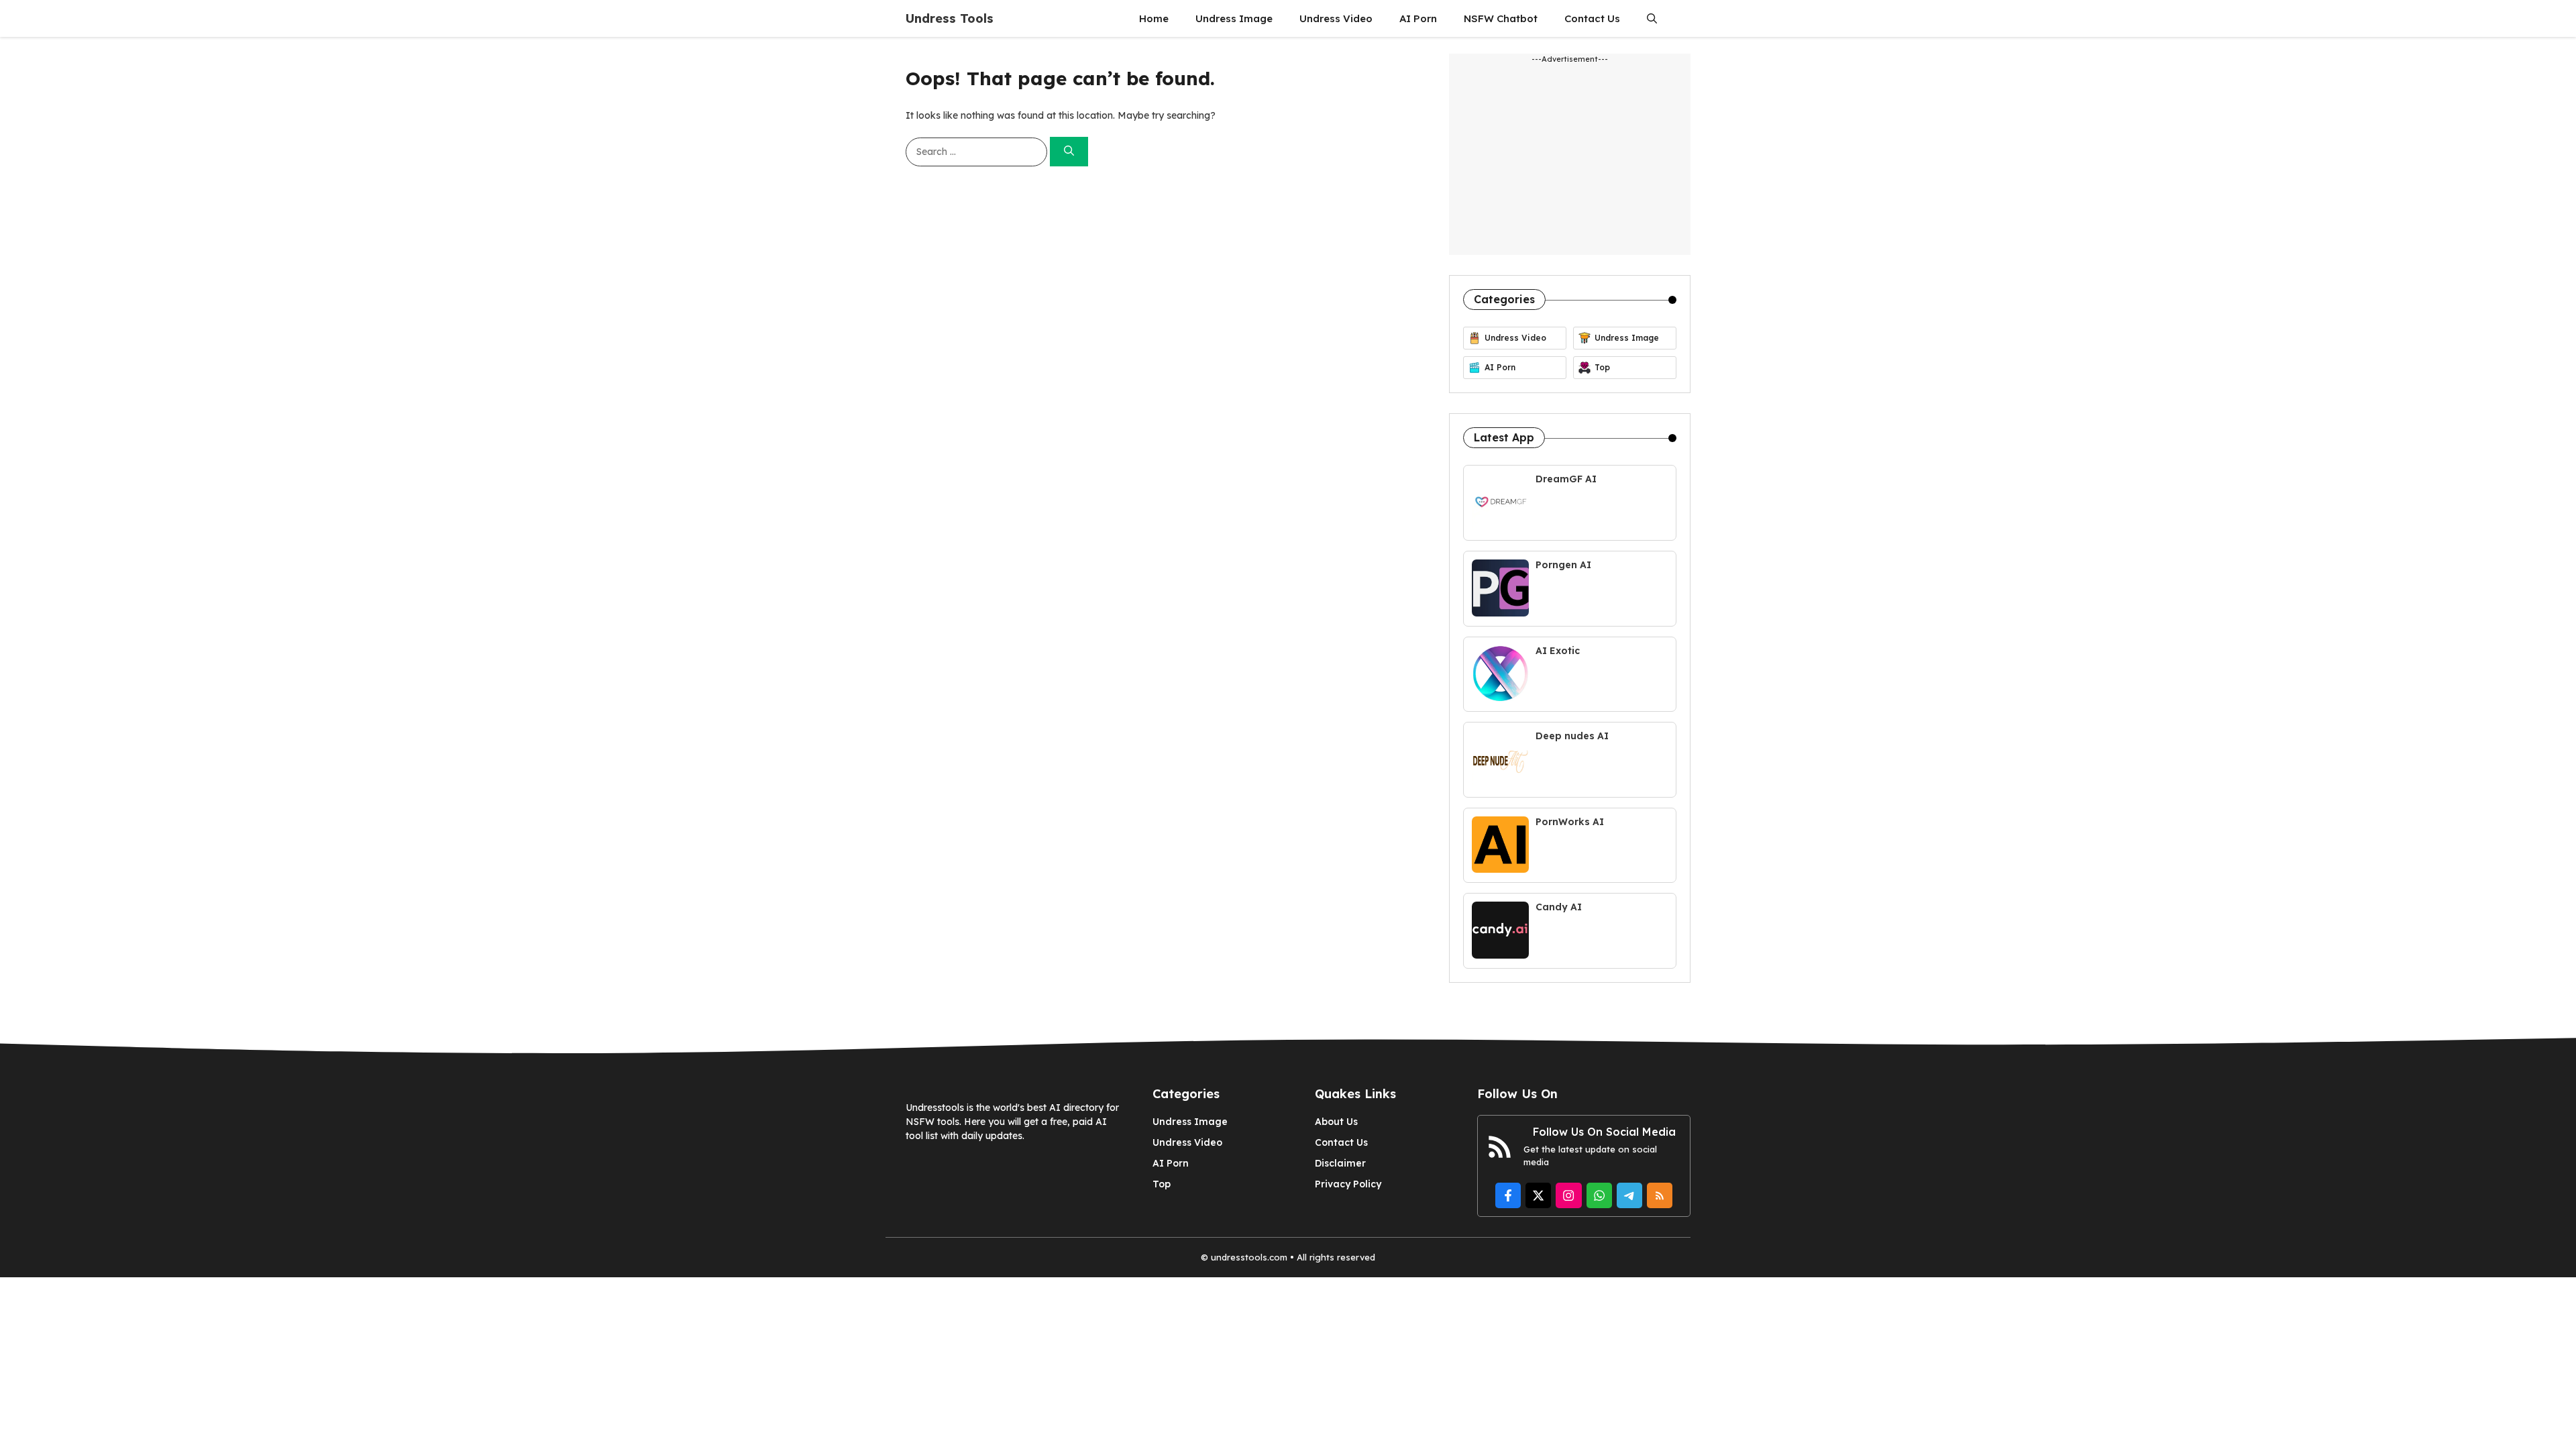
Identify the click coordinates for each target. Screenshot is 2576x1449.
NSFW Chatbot (1501, 18)
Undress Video (1336, 18)
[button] (1652, 18)
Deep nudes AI (1572, 736)
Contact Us (1592, 18)
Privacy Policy (1348, 1184)
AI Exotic (1558, 651)
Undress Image (1234, 18)
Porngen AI (1563, 565)
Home (1154, 18)
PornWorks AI (1570, 822)
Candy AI (1559, 907)
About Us (1336, 1122)
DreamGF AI (1566, 479)
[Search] (1069, 152)
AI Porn (1418, 18)
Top (1162, 1184)
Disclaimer (1340, 1163)
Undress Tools (950, 18)
